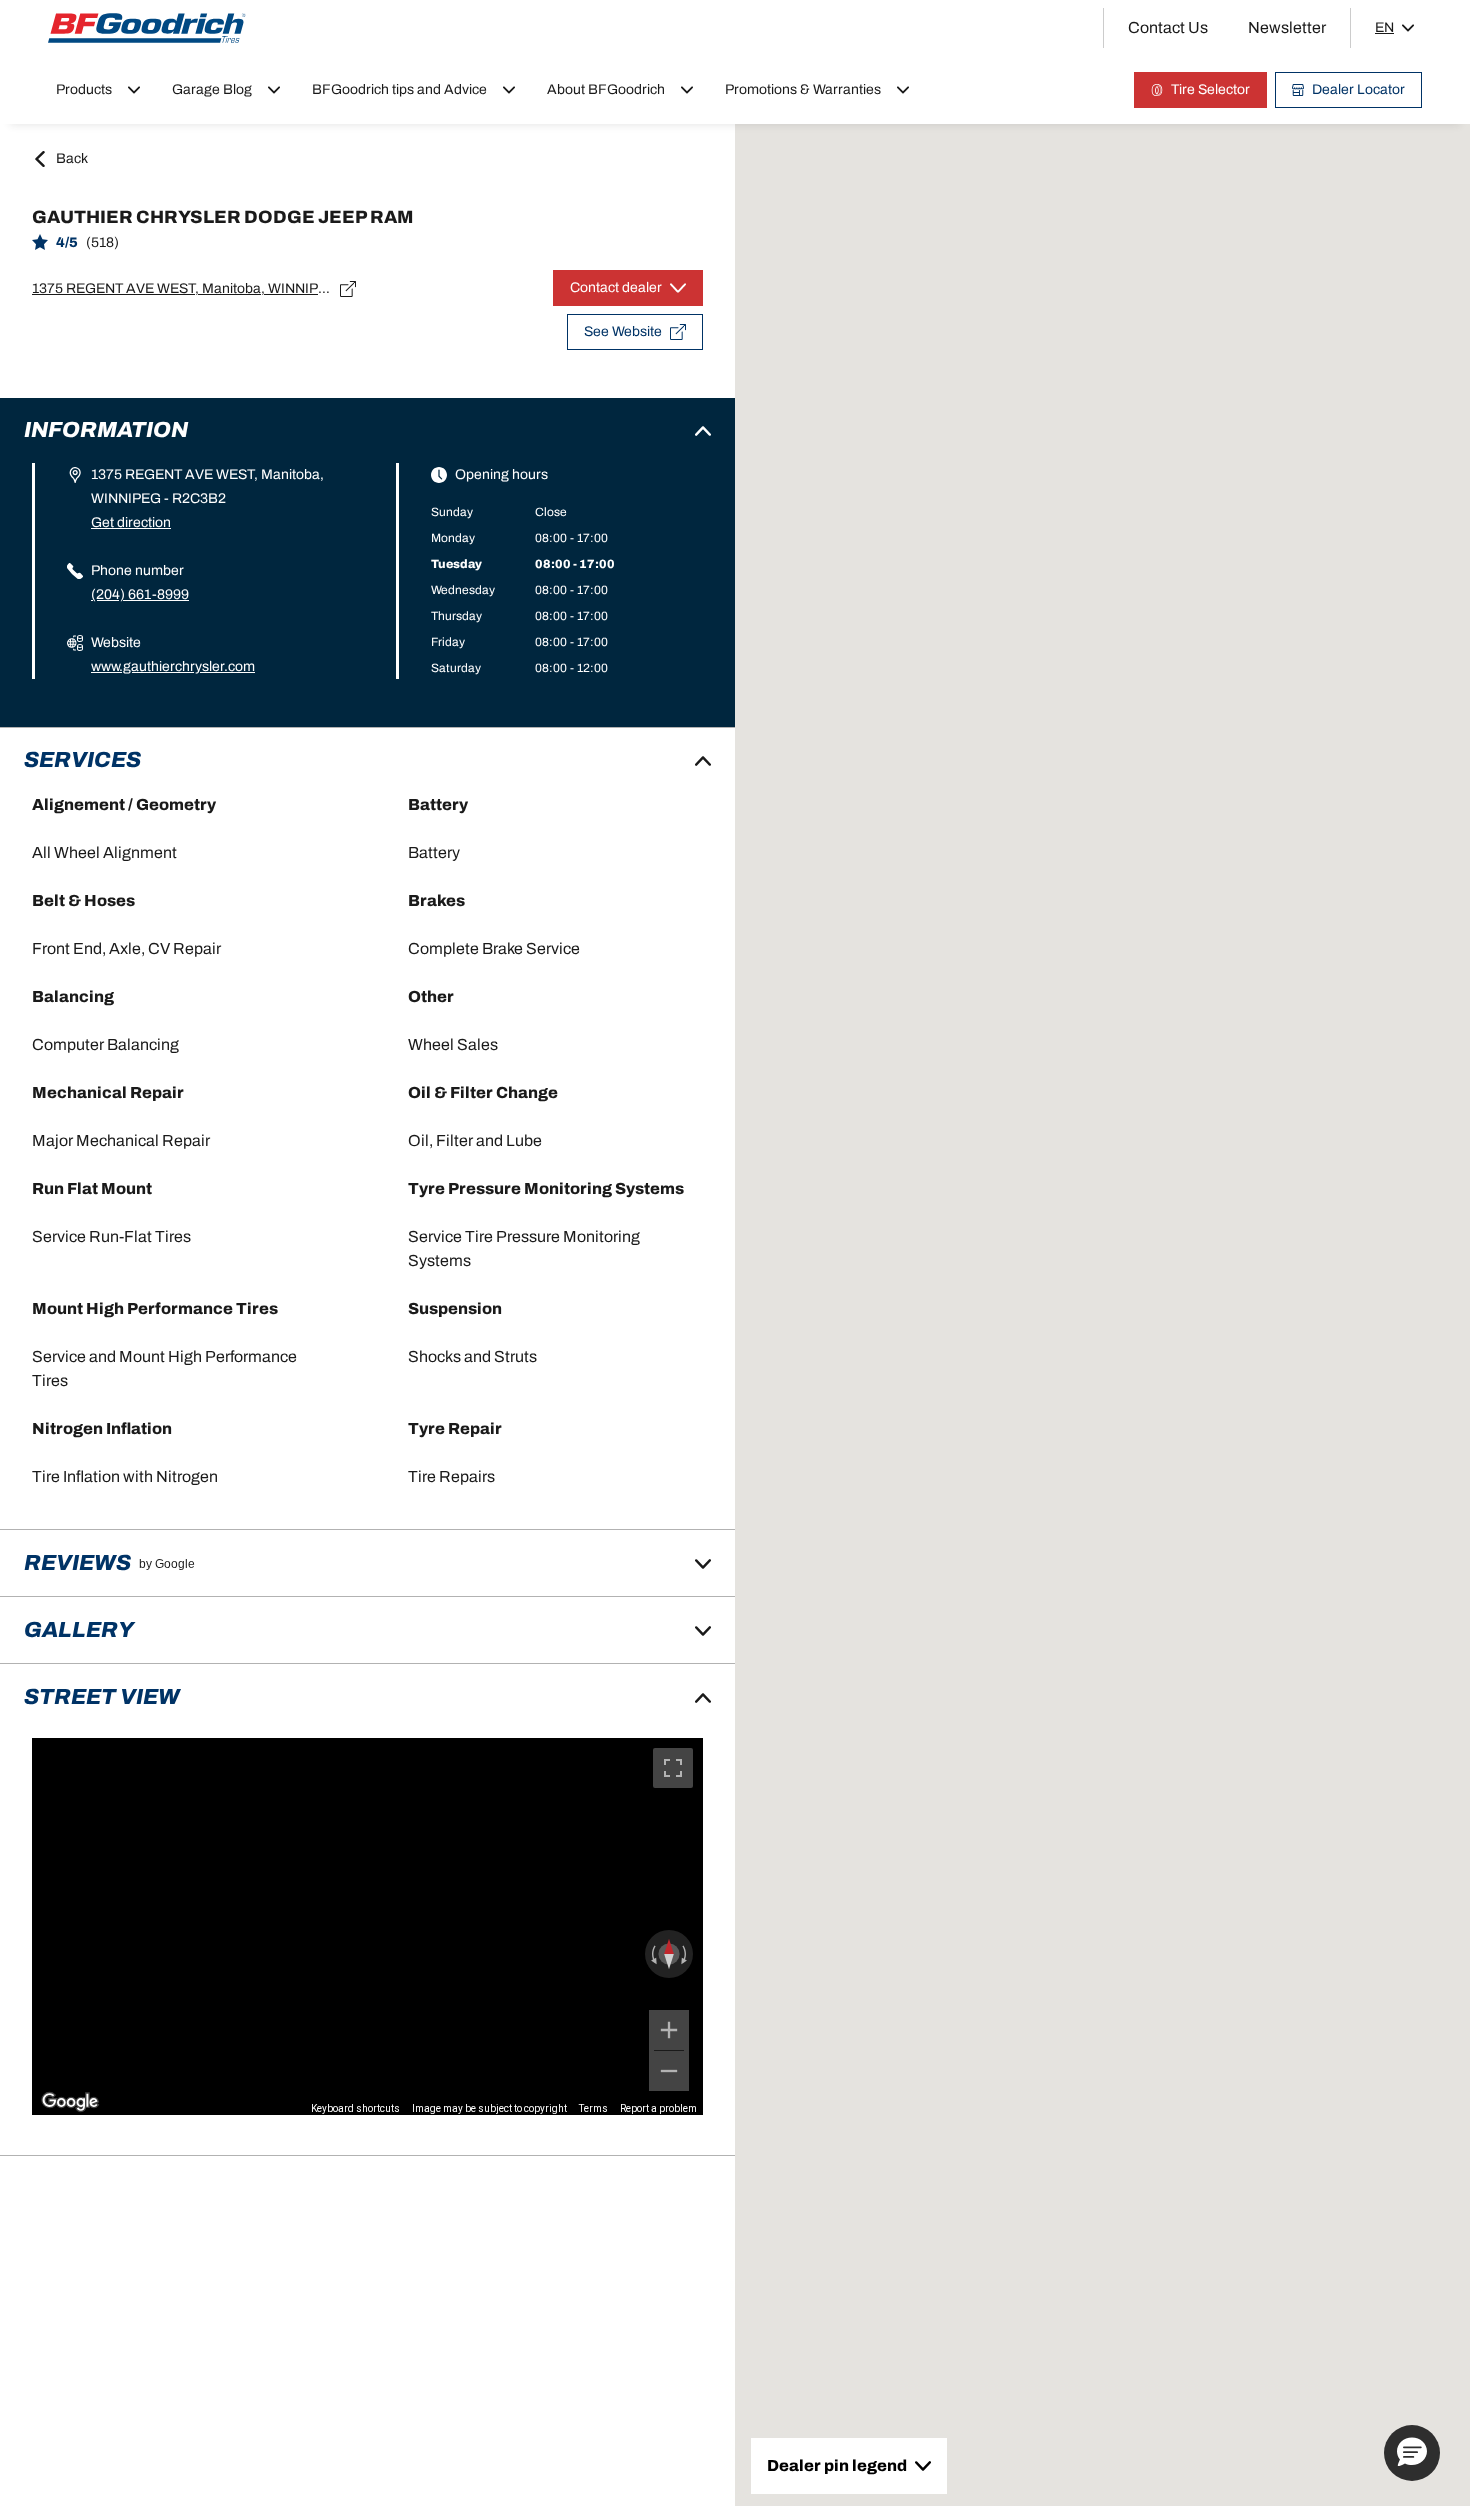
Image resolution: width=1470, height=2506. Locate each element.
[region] (367, 1926)
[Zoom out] (669, 2071)
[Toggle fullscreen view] (673, 1768)
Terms (593, 2108)
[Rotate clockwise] (686, 1954)
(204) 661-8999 (140, 594)
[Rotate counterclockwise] (652, 1954)
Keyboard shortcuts (355, 2108)
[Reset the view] (669, 1954)
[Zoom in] (669, 2030)
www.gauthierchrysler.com (173, 666)
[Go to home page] (147, 28)
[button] (1412, 2453)
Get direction (131, 522)
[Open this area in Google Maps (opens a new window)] (70, 2102)
